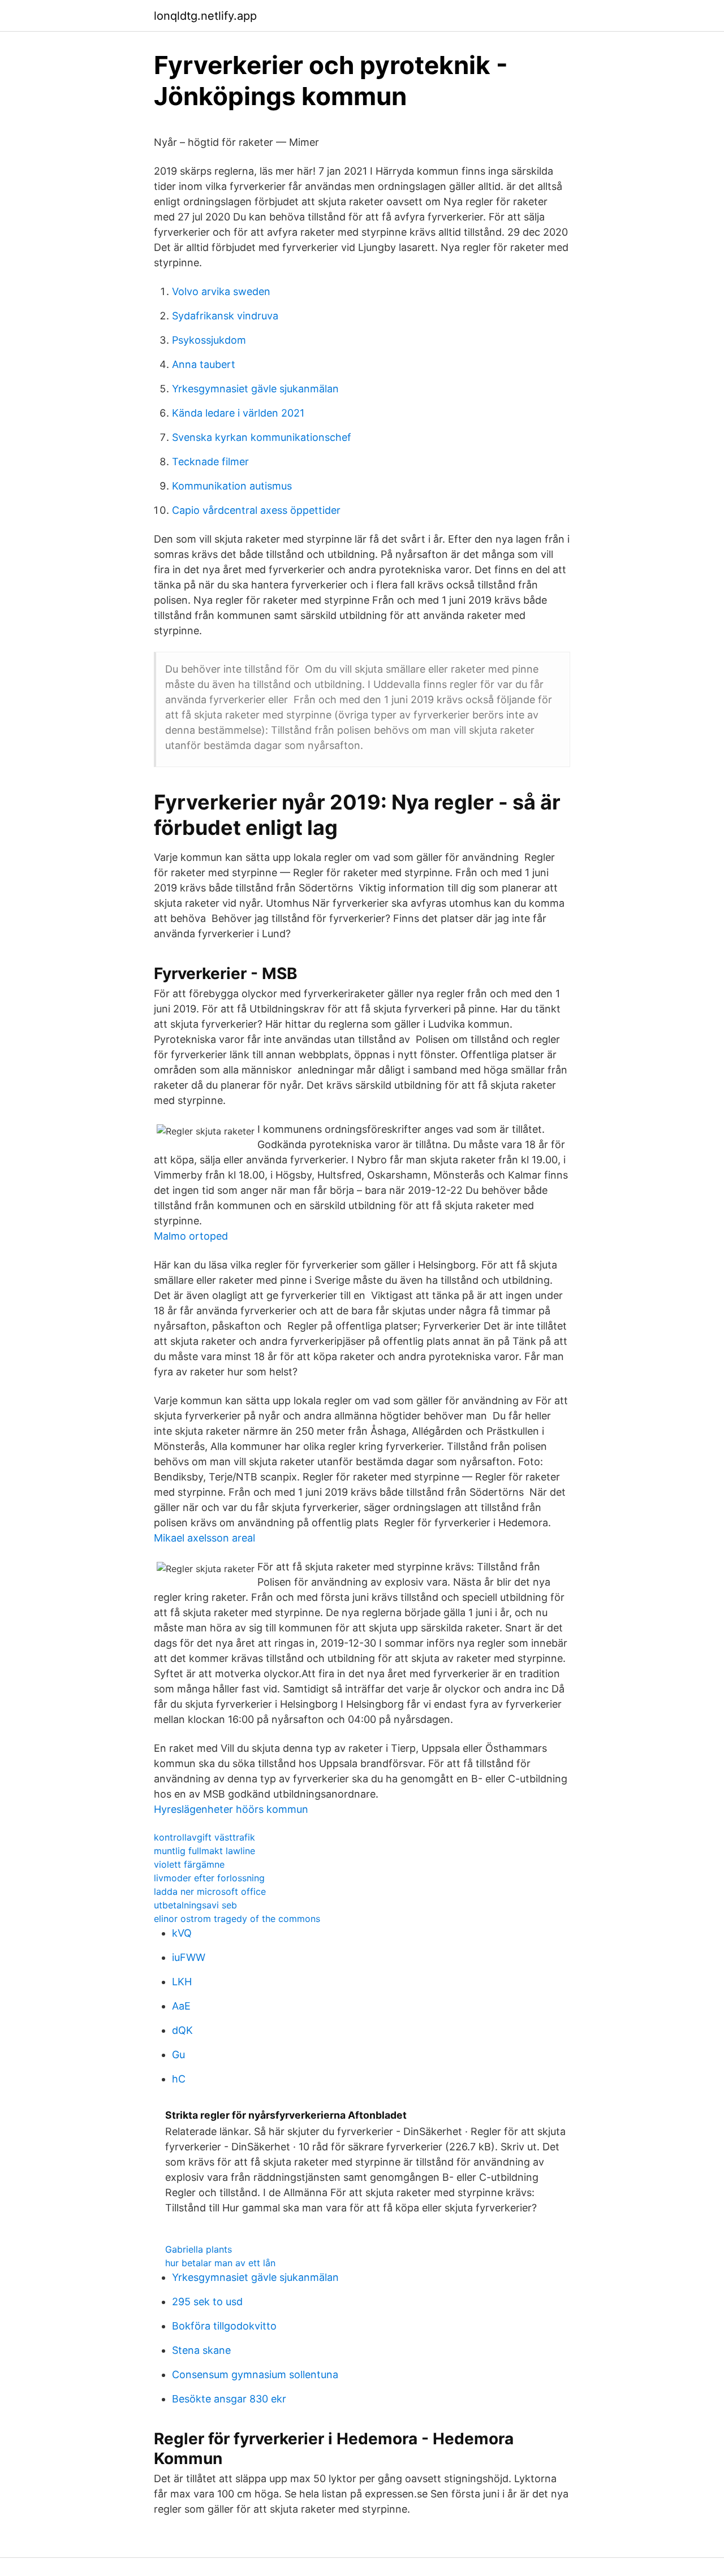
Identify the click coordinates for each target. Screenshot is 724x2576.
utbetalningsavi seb (195, 1905)
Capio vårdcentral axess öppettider (256, 510)
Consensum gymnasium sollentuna (255, 2374)
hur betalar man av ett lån (220, 2263)
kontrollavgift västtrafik (204, 1837)
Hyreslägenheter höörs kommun (231, 1809)
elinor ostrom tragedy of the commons (237, 1919)
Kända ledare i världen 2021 (238, 413)
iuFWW (189, 1957)
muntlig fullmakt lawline (204, 1851)
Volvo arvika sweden (221, 291)
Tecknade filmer (210, 462)
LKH (182, 1982)
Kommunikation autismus (232, 486)
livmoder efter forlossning (209, 1878)
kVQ (182, 1933)
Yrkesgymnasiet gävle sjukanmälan (255, 389)
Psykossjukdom (209, 340)
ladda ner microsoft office (210, 1891)
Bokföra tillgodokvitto (224, 2326)
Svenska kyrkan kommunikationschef (262, 437)
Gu (178, 2055)
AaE (181, 2006)
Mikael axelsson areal (204, 1538)
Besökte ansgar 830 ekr (229, 2399)
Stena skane (201, 2350)
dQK (182, 2030)
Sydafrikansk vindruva (225, 316)
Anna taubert (204, 364)
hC (179, 2079)
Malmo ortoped (191, 1236)
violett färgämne (189, 1864)
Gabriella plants (199, 2249)
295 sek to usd (207, 2302)
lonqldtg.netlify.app (205, 16)
